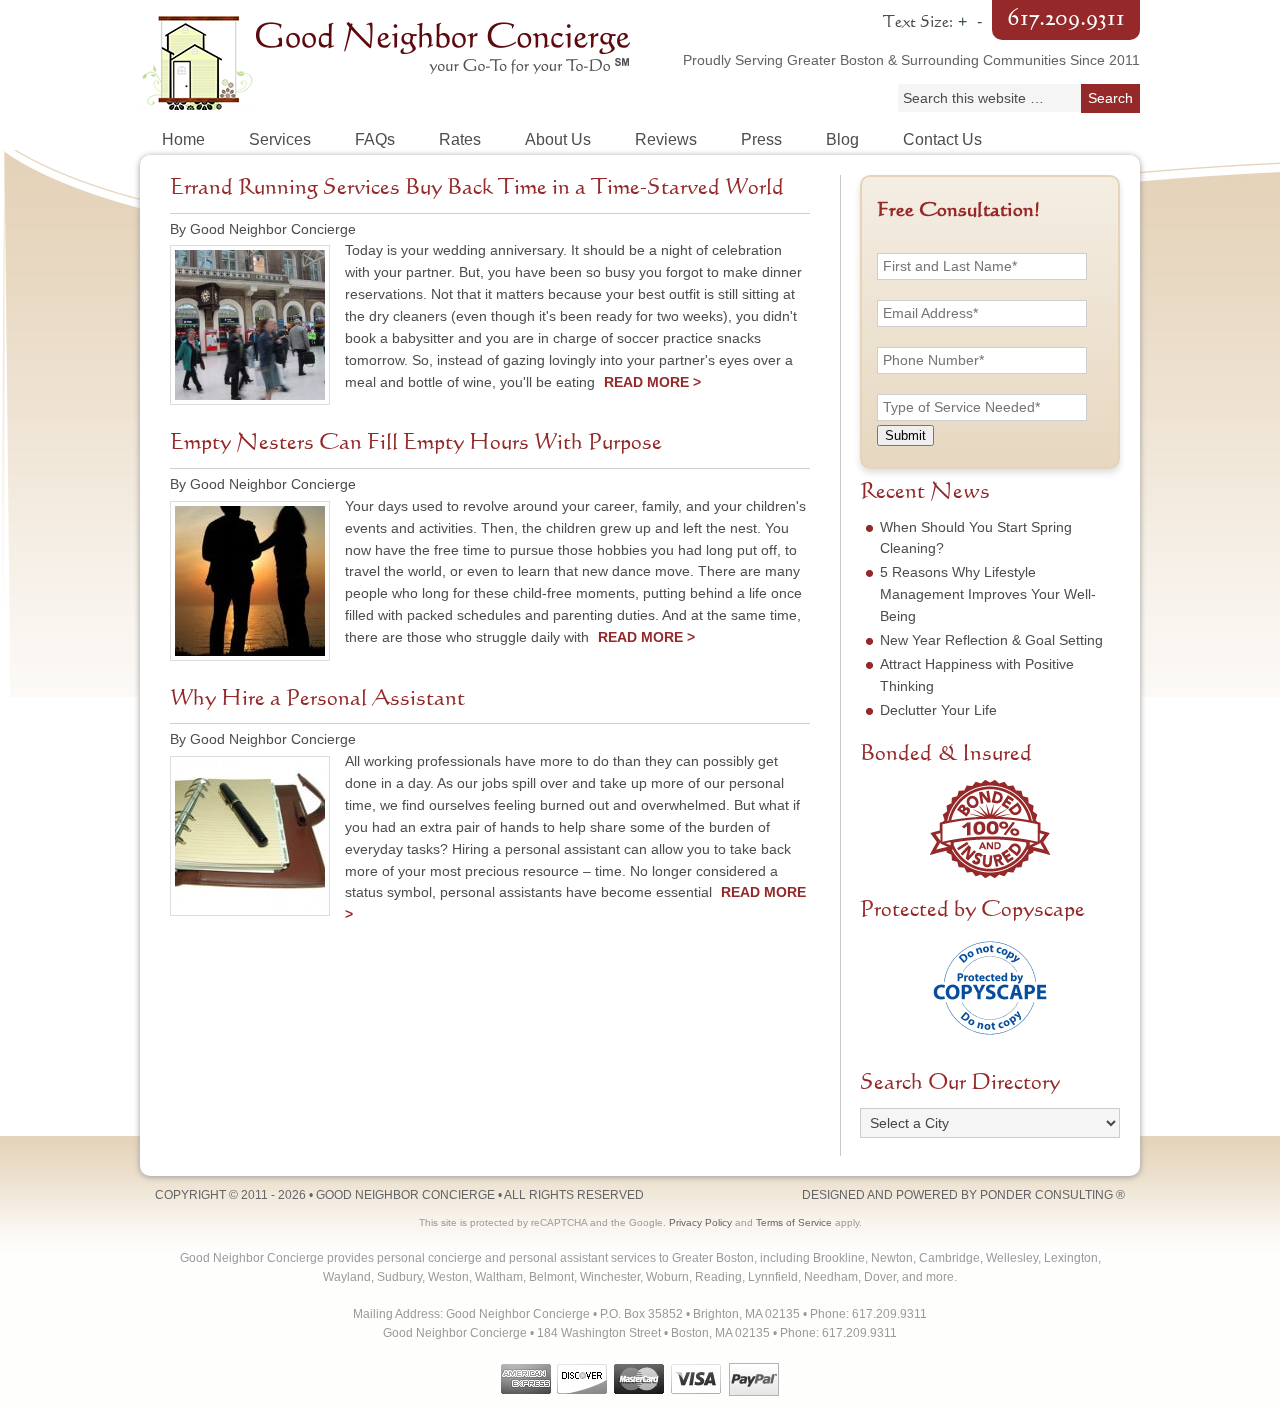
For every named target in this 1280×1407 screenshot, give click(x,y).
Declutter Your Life (938, 710)
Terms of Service (794, 1222)
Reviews (666, 139)
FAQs (375, 139)
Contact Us (942, 139)
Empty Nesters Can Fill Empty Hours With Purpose (416, 443)
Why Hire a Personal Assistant (317, 699)
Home (183, 139)
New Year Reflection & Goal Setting (991, 640)
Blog (842, 139)
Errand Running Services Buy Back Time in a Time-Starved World (477, 188)
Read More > (652, 382)
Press (761, 139)
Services (280, 139)
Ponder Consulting (1046, 1195)
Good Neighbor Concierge (390, 60)
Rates (460, 139)
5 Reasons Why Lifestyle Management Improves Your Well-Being (988, 594)
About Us (558, 139)
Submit (905, 435)
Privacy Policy (700, 1222)
